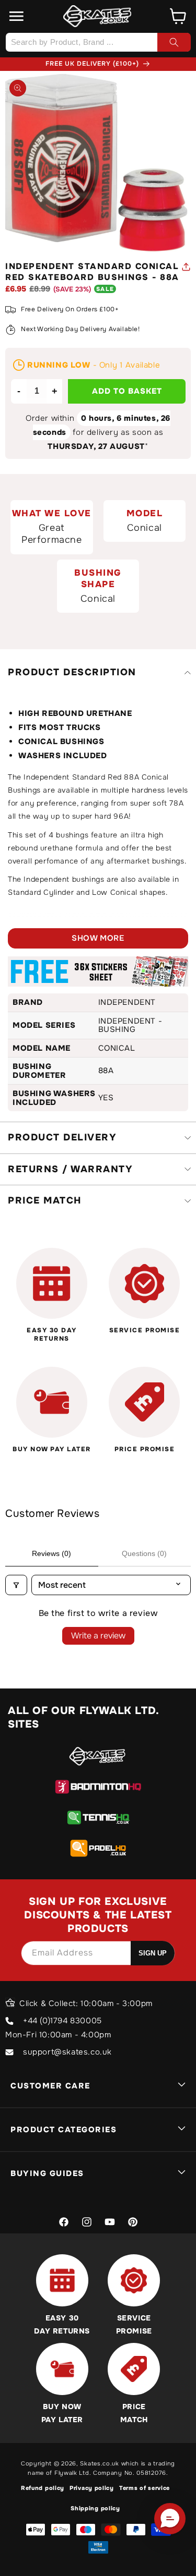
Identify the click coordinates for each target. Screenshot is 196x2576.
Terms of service (145, 2488)
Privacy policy (92, 2488)
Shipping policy (95, 2508)
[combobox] (98, 42)
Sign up (153, 1953)
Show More (98, 938)
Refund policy (43, 2488)
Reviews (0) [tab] (51, 1553)
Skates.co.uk (99, 2463)
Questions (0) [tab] (144, 1553)
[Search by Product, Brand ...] (174, 42)
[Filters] (16, 1585)
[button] (17, 16)
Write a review (98, 1636)
